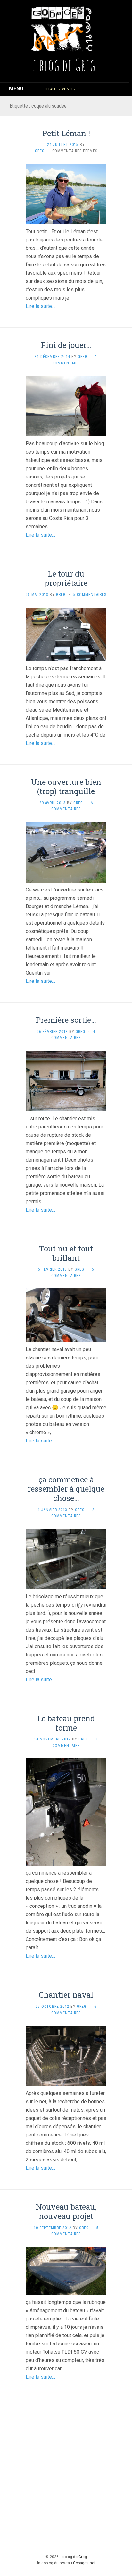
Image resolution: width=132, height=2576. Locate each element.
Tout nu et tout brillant (66, 1253)
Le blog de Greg (73, 2557)
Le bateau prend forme (66, 1723)
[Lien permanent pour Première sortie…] (66, 1080)
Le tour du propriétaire (66, 578)
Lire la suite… (40, 306)
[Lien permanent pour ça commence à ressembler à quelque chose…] (66, 1559)
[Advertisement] (66, 2475)
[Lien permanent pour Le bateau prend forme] (66, 1812)
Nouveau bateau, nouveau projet (66, 2211)
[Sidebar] (12, 89)
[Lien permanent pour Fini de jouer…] (66, 406)
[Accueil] (62, 29)
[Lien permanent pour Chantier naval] (66, 2056)
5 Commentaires (90, 595)
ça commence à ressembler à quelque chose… (66, 1489)
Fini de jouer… (66, 345)
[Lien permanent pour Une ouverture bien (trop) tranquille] (66, 852)
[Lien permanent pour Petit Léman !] (66, 194)
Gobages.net (84, 2563)
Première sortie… (66, 1020)
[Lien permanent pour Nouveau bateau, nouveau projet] (66, 2270)
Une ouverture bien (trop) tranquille (66, 787)
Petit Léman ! (66, 133)
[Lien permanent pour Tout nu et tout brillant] (66, 1315)
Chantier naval (66, 1995)
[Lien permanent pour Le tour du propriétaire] (66, 634)
